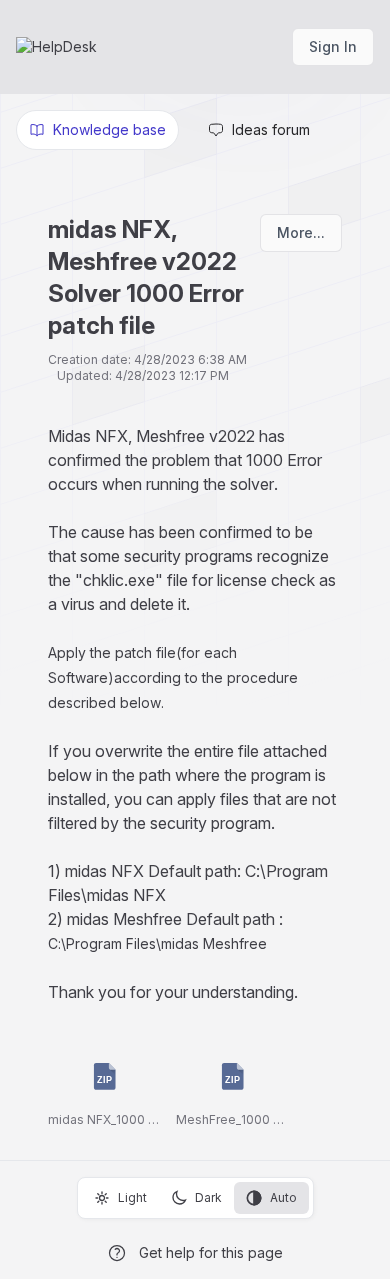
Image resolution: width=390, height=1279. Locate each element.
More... (301, 232)
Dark (208, 1197)
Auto (283, 1197)
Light (132, 1197)
